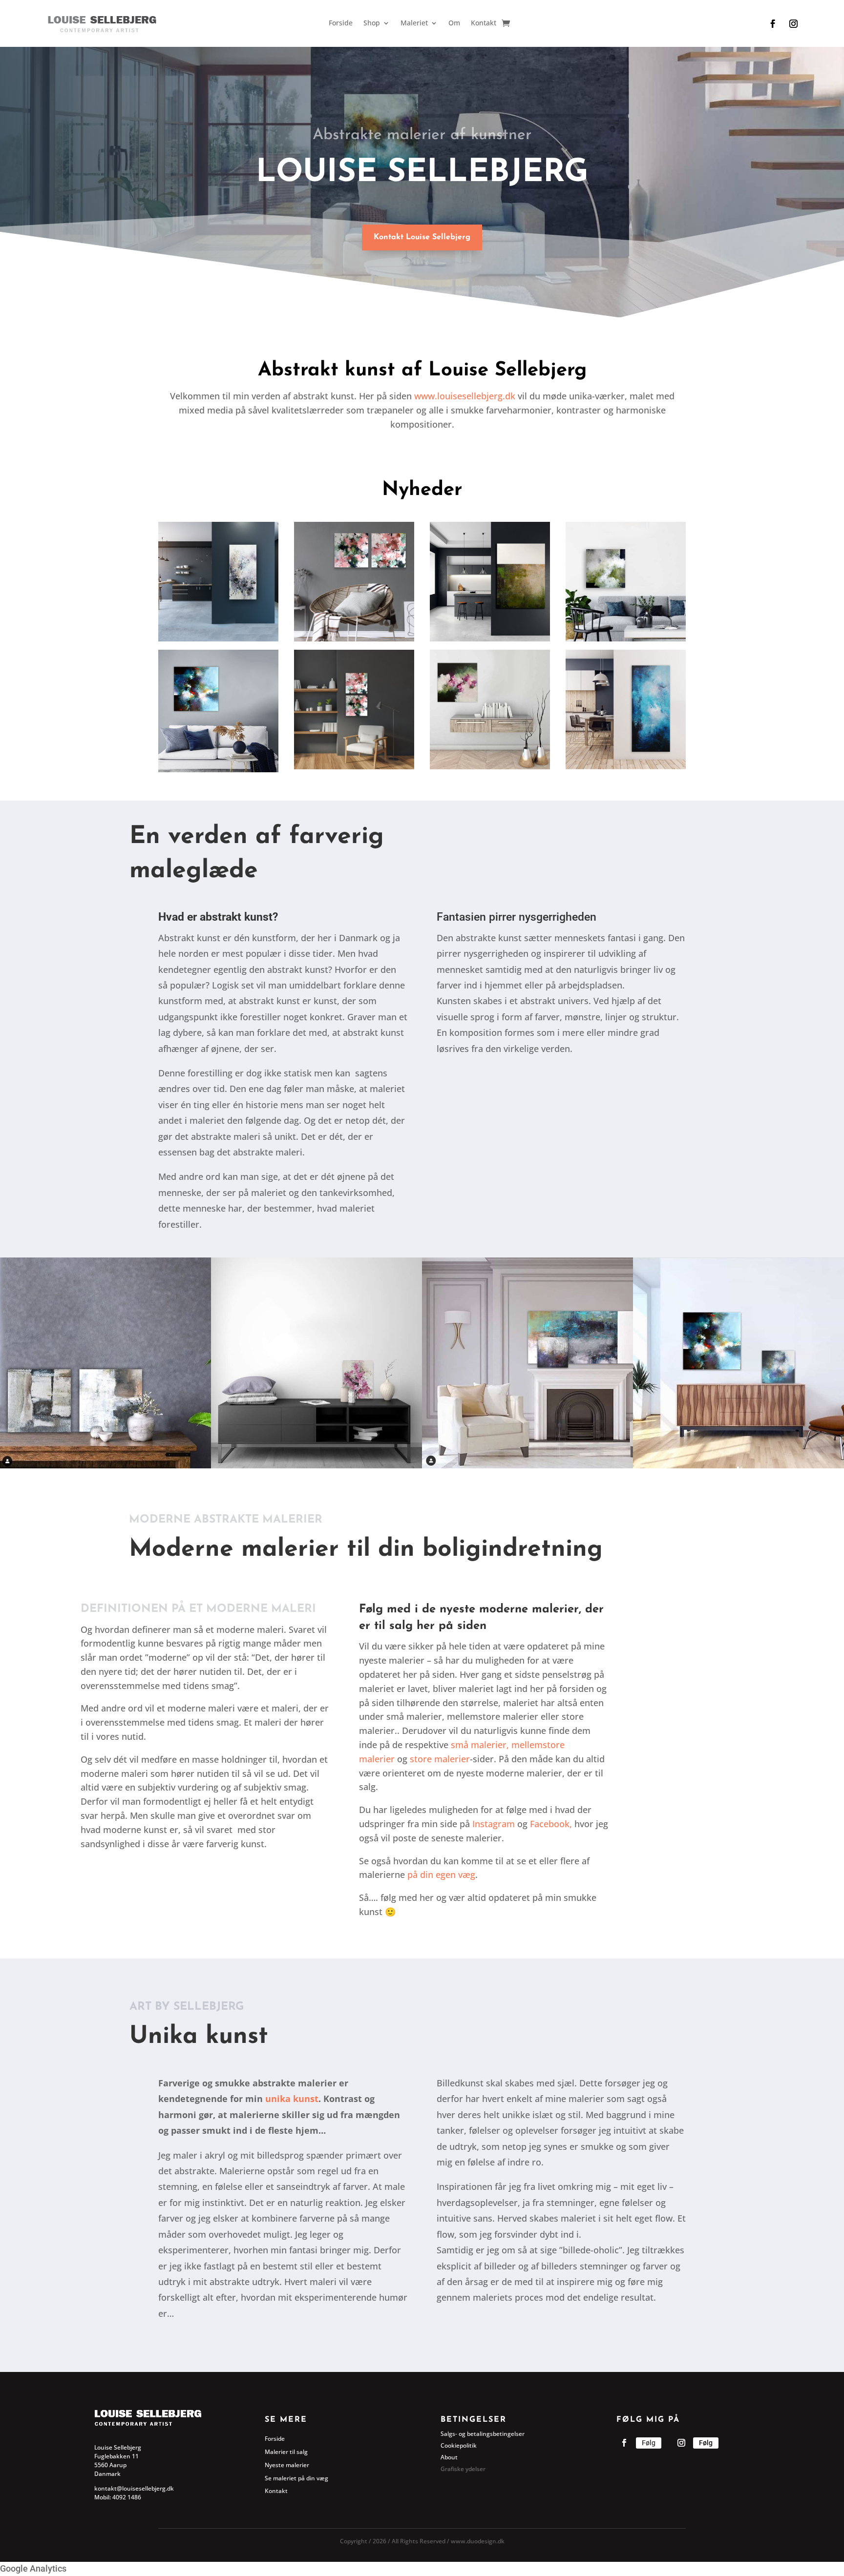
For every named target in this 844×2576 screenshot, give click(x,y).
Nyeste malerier (287, 2465)
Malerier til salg (286, 2452)
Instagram (494, 1824)
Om (454, 23)
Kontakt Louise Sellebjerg (422, 237)
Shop (372, 23)
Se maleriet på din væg (296, 2478)
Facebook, (551, 1824)
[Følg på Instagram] (794, 24)
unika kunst (292, 2099)
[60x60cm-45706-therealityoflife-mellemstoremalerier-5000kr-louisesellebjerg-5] (490, 766)
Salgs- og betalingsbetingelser (483, 2434)
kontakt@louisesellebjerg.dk (134, 2488)
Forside (341, 23)
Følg (649, 2443)
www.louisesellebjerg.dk (465, 396)
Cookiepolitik (459, 2445)
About (449, 2457)
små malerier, (481, 1745)
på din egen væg (440, 1875)
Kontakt (484, 23)
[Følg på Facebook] (773, 24)
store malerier (440, 1759)
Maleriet (414, 23)
